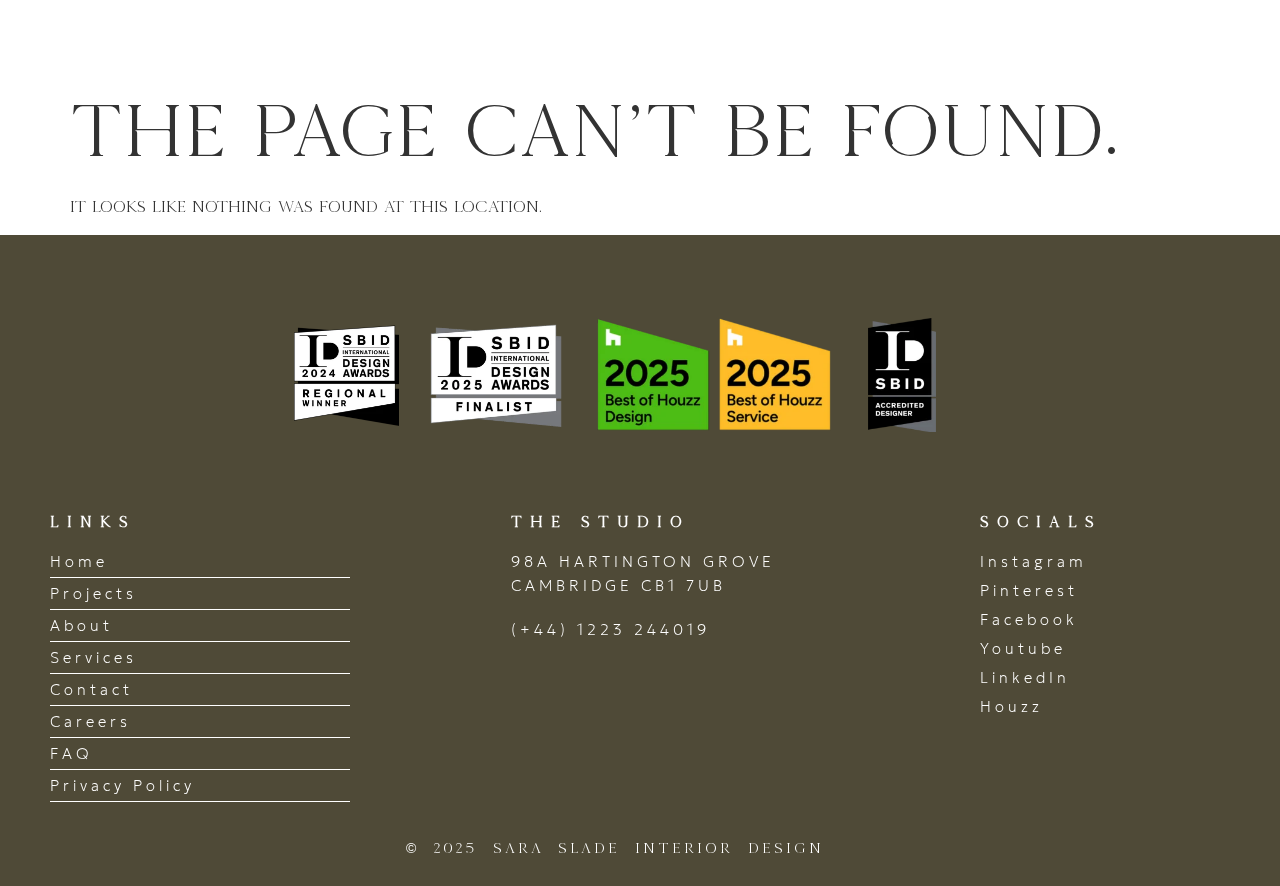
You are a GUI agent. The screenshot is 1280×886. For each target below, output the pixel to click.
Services (922, 43)
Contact (1161, 43)
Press (1041, 43)
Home (552, 43)
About (798, 43)
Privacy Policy (122, 785)
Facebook (1029, 619)
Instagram (1033, 561)
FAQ (71, 753)
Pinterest (1029, 590)
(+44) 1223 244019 (610, 629)
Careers (90, 721)
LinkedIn (1025, 677)
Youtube (1023, 648)
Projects (673, 43)
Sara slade (159, 43)
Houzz (1011, 706)
